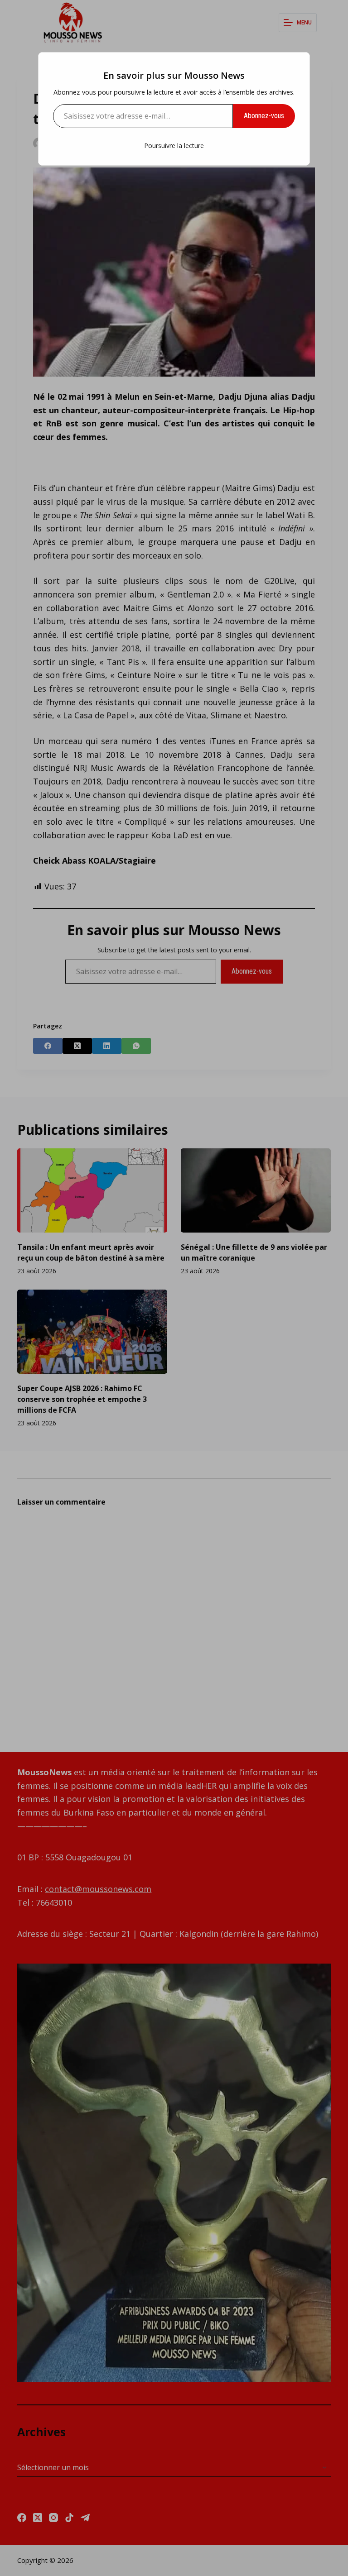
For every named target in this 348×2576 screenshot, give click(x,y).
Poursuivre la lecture (174, 146)
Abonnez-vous (264, 116)
